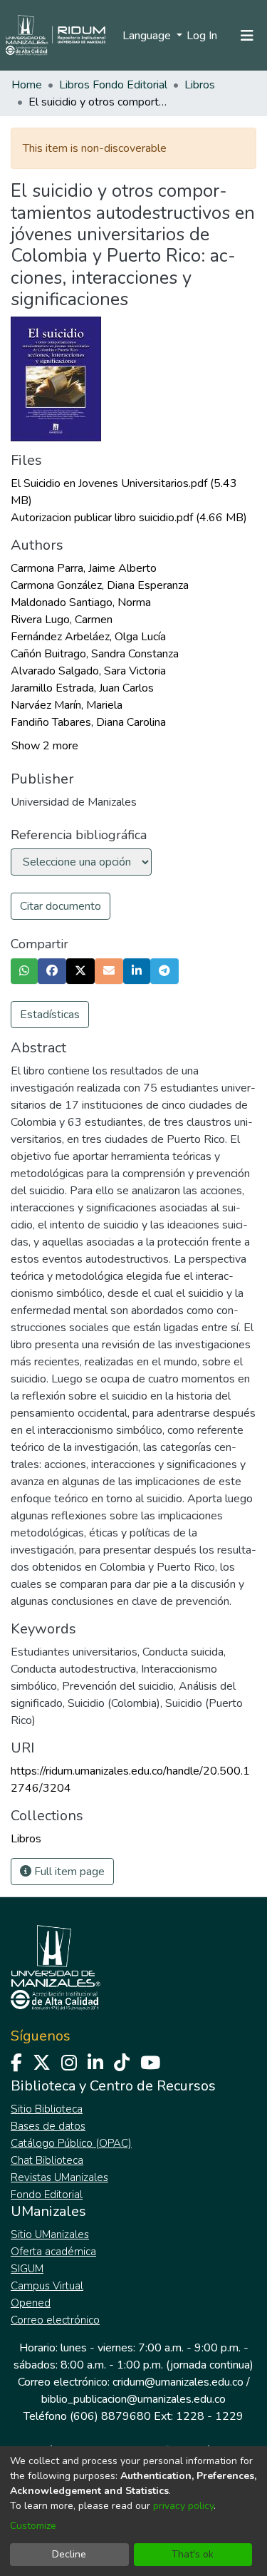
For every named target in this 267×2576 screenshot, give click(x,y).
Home (27, 85)
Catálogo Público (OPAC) (71, 2143)
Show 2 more (45, 746)
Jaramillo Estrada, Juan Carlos (82, 688)
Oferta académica (53, 2252)
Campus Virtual (47, 2286)
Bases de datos (48, 2126)
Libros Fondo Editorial (113, 85)
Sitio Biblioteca (47, 2109)
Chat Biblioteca (47, 2160)
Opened (31, 2303)
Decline (69, 2554)
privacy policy (183, 2506)
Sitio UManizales (50, 2234)
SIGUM (27, 2269)
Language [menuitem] (148, 36)
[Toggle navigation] (247, 36)
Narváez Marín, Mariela (67, 705)
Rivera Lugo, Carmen (62, 620)
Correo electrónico (55, 2320)
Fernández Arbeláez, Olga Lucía (88, 637)
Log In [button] (203, 36)
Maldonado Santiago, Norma (81, 602)
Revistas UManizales (59, 2177)
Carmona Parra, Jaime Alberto (84, 568)
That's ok (193, 2554)
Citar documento (61, 906)
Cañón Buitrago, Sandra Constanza (95, 654)
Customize (33, 2526)
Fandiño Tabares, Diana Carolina (88, 722)
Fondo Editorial (47, 2195)
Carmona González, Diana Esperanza (100, 585)
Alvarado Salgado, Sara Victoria (88, 671)
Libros (200, 85)
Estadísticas (50, 1015)
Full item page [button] (68, 1872)
